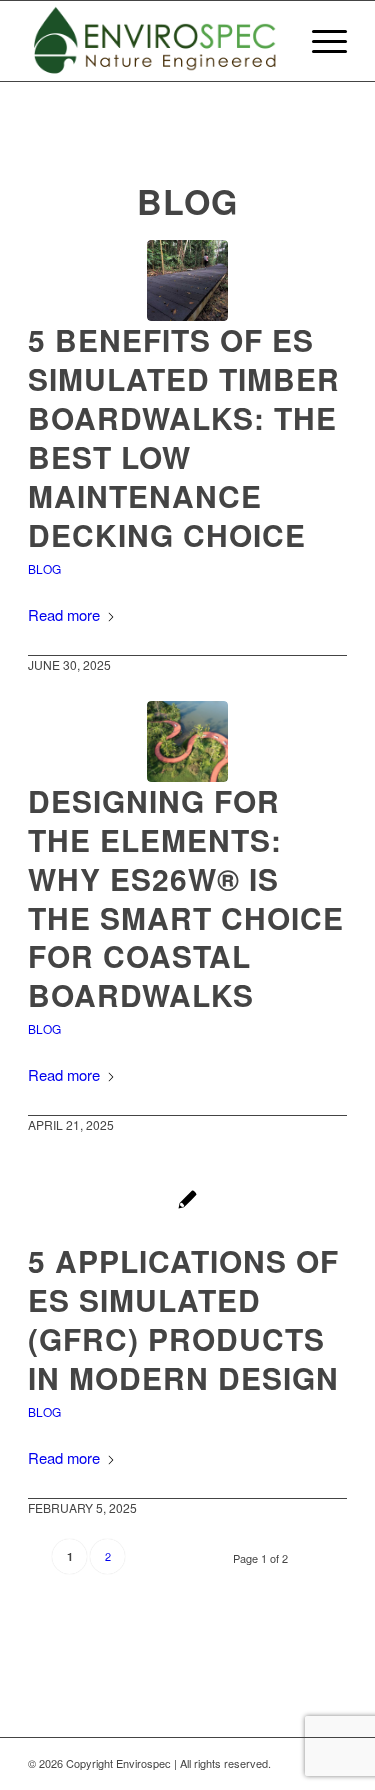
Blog (44, 568)
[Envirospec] (155, 41)
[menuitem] (319, 41)
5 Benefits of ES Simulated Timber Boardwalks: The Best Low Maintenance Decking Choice (184, 436)
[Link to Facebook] (332, 1763)
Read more (64, 614)
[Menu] (319, 41)
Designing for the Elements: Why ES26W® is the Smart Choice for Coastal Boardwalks (186, 897)
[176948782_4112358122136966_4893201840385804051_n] (187, 741)
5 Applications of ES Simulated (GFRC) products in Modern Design (183, 1319)
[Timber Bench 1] (187, 1201)
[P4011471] (187, 280)
